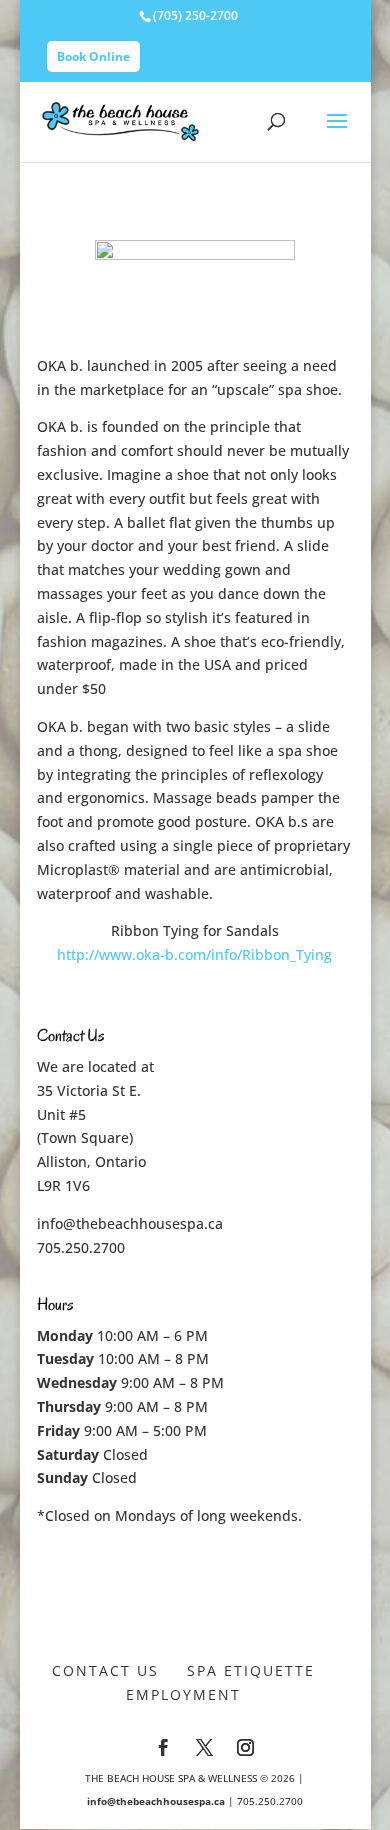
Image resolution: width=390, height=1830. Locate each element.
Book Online (93, 56)
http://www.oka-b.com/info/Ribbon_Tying (194, 954)
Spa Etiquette (251, 1670)
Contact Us (105, 1670)
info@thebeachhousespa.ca (130, 1223)
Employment (183, 1694)
